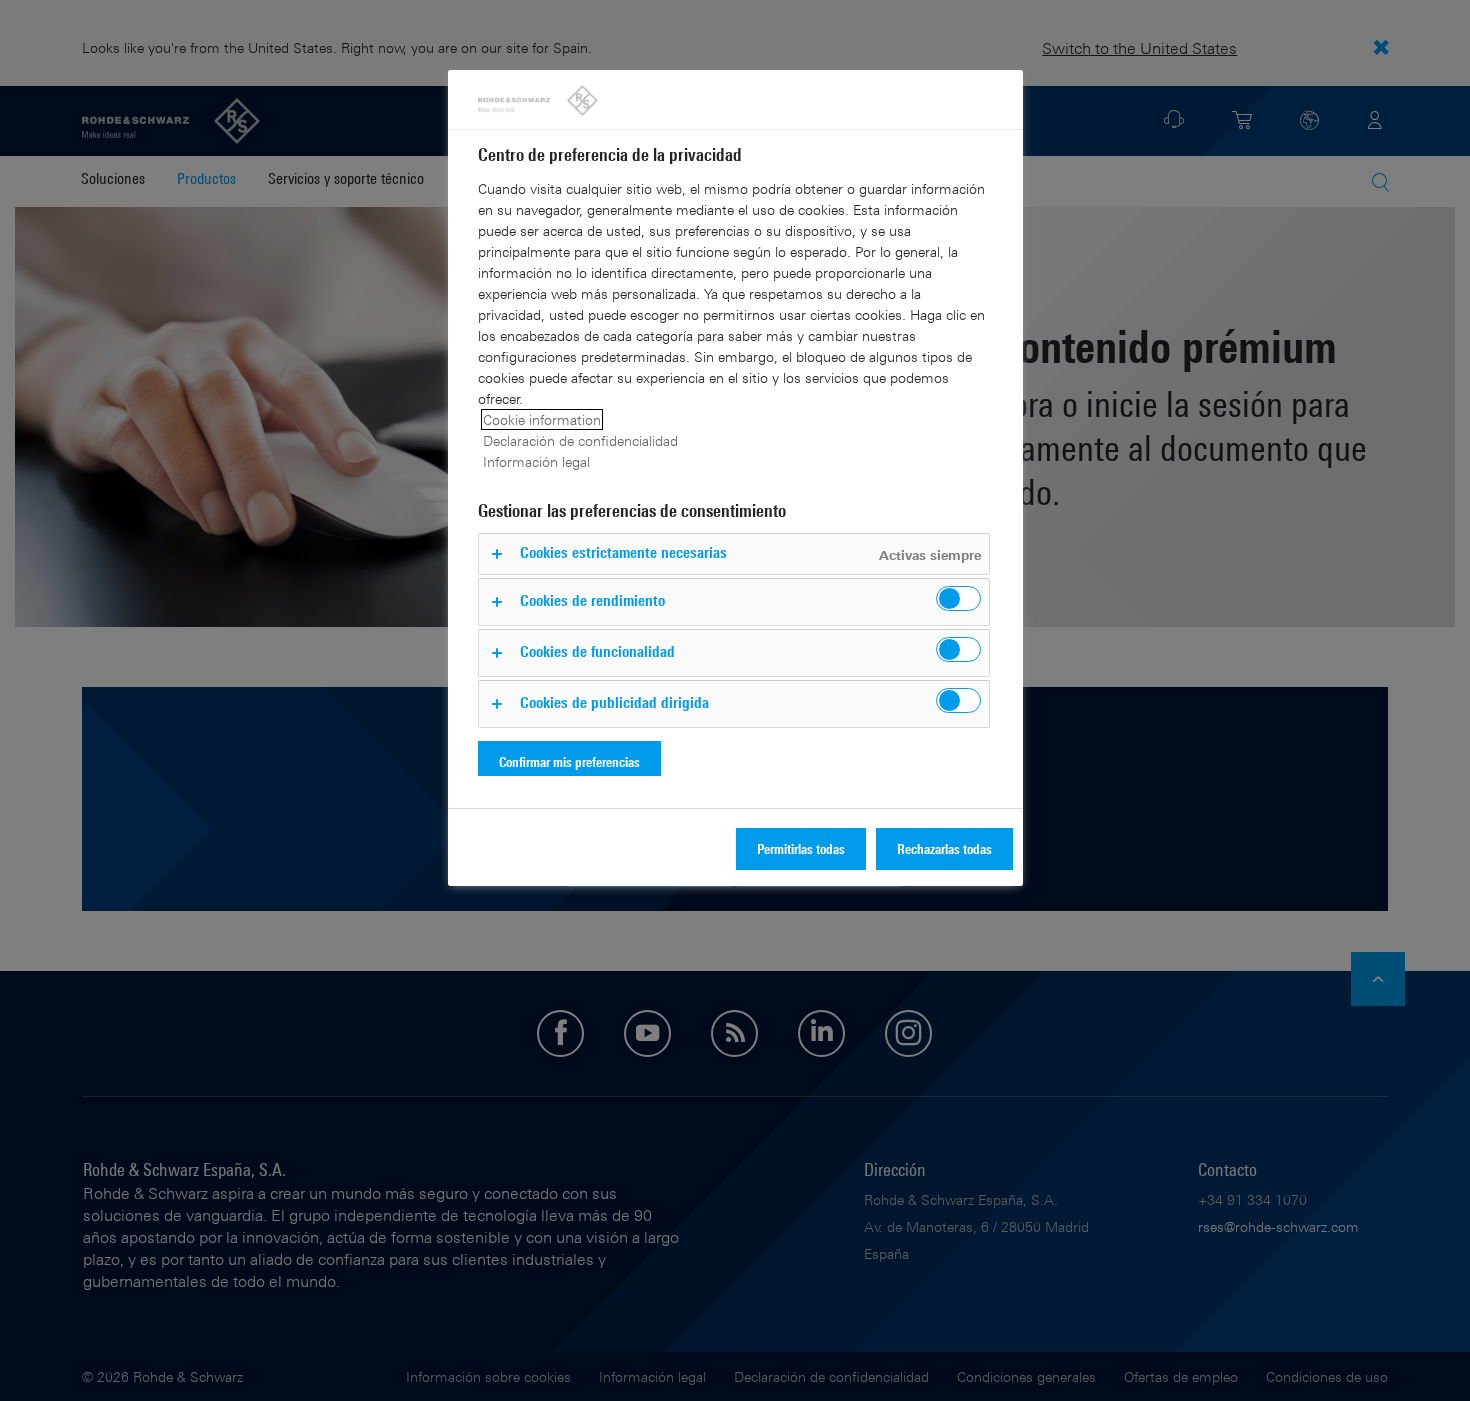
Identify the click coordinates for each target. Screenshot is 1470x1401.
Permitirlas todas (801, 848)
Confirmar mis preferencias (569, 761)
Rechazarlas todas (944, 848)
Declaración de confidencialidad (580, 440)
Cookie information (542, 419)
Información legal (536, 461)
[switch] (958, 598)
